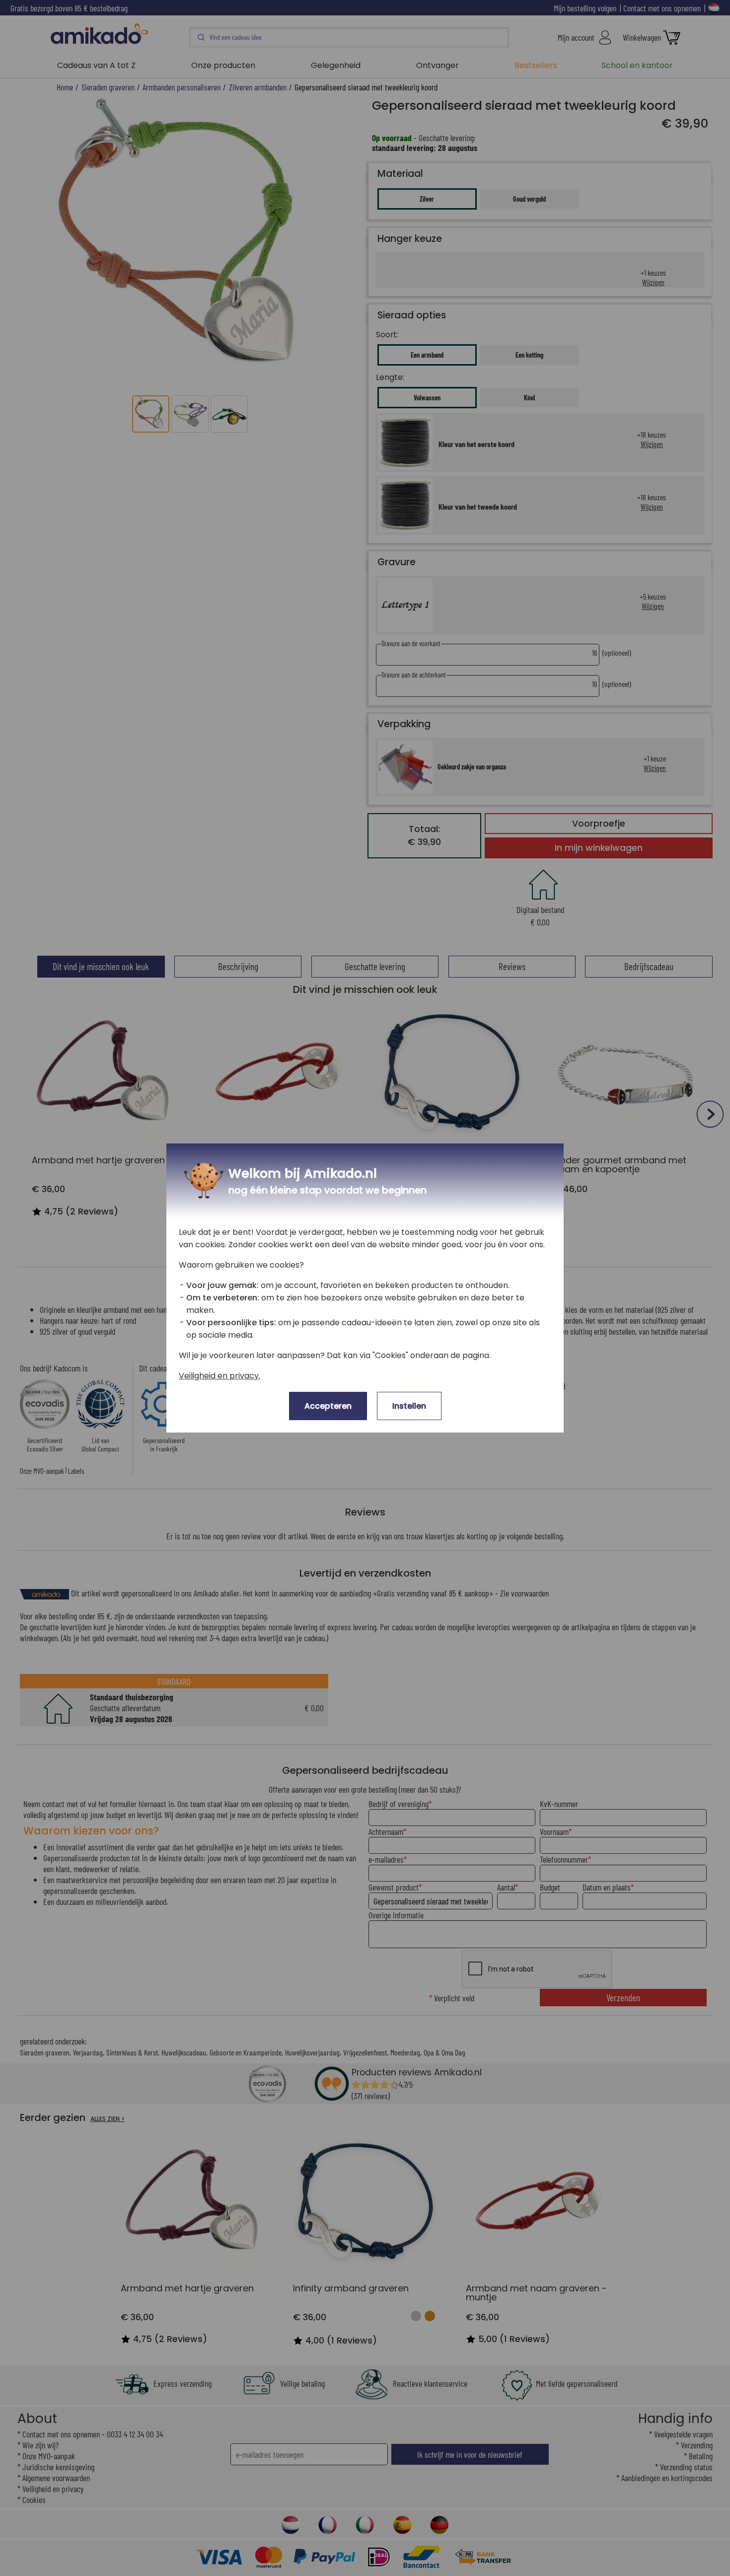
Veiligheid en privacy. (219, 1376)
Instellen (409, 1406)
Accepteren (328, 1406)
